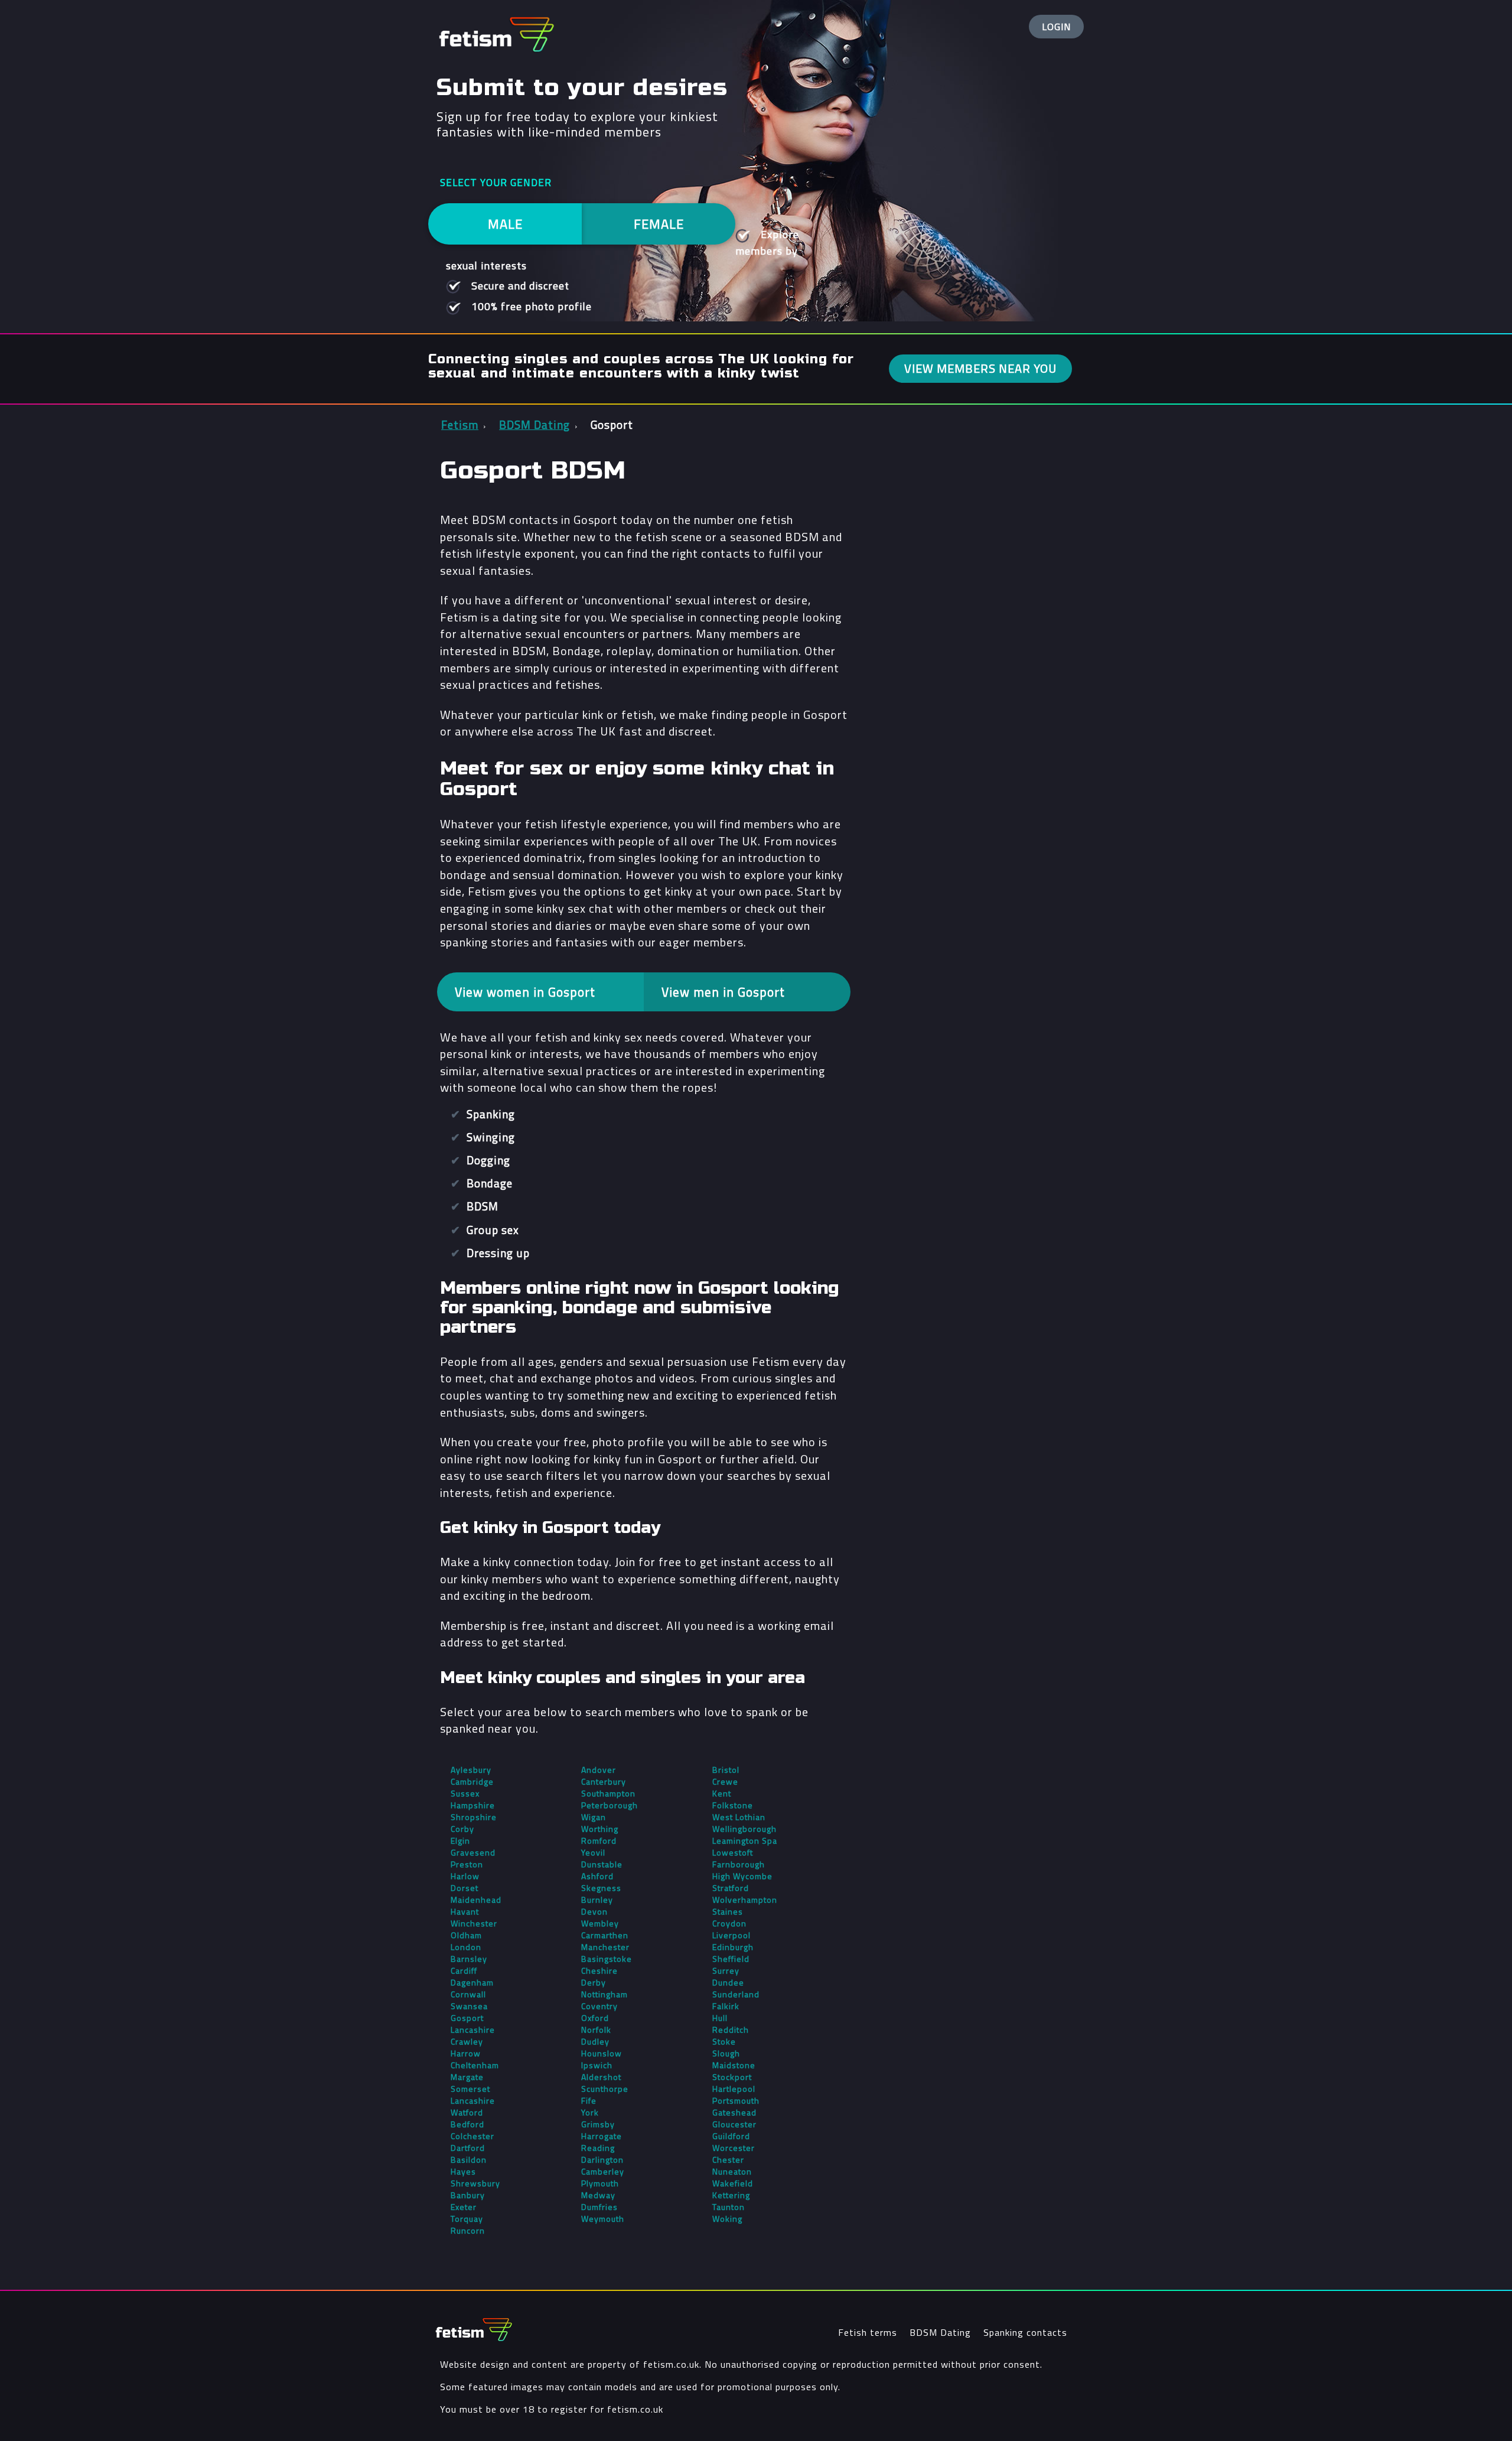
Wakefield (733, 2183)
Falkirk (726, 2006)
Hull (720, 2018)
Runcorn (468, 2231)
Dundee (728, 1983)
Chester (728, 2160)
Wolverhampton (745, 1900)
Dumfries (599, 2207)
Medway (598, 2195)
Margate (467, 2077)
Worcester (734, 2148)
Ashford (597, 1876)
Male (505, 224)
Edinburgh (733, 1947)
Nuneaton (732, 2172)
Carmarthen (605, 1935)
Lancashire (473, 2030)
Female (659, 224)
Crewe (725, 1782)
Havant (465, 1912)
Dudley (595, 2042)
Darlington (602, 2160)
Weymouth (603, 2219)
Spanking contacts (1025, 2332)
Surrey (726, 1971)
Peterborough (610, 1805)
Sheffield (731, 1959)
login (1056, 27)
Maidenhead (476, 1900)
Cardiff (464, 1971)
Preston (467, 1864)
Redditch (731, 2030)
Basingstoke (607, 1959)
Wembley (600, 1923)
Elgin (460, 1841)
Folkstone (733, 1805)
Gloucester (734, 2124)
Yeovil (593, 1853)
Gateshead (734, 2113)
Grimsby (598, 2124)
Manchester (605, 1947)
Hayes (463, 2172)
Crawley (467, 2042)
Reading (598, 2148)
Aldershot (601, 2077)
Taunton (729, 2207)
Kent (722, 1794)
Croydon (729, 1923)
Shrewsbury (475, 2183)
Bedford (467, 2124)
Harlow (465, 1876)
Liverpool (731, 1935)
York (590, 2113)
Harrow (466, 2053)
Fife (589, 2101)
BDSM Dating (940, 2332)
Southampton (608, 1794)
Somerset (470, 2089)
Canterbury (604, 1782)
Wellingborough (744, 1829)
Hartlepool (734, 2089)
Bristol (726, 1770)
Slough (726, 2053)
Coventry (599, 2006)
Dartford (468, 2148)
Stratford (731, 1888)
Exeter (464, 2207)
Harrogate (602, 2136)
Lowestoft (733, 1853)
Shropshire (474, 1817)
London (466, 1947)
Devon (594, 1912)
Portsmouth (736, 2101)
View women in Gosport (525, 992)
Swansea (469, 2006)
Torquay (467, 2219)
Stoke (724, 2042)
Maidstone (734, 2065)
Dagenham (472, 1983)
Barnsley (469, 1959)
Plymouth (600, 2183)
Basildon (469, 2160)
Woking (727, 2219)
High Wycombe (742, 1876)
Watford (467, 2113)
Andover (599, 1770)
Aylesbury (471, 1770)
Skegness (601, 1888)
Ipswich (597, 2065)
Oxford (595, 2018)
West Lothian (739, 1817)
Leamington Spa (745, 1841)
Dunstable (602, 1864)
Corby (462, 1829)
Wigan (594, 1817)
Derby (594, 1983)
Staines (728, 1912)
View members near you (980, 368)
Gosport (467, 2018)
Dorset (465, 1888)
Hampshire (473, 1805)
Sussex (465, 1794)
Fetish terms (868, 2332)
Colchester (472, 2136)
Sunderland (736, 1994)
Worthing (600, 1829)
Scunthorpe (605, 2089)
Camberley (603, 2172)
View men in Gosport (723, 992)
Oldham (466, 1935)
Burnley (597, 1900)
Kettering (731, 2195)
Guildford (731, 2136)
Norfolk (596, 2030)
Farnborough (739, 1864)
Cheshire (599, 1971)
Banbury (468, 2195)
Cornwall (468, 1994)
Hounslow (602, 2053)
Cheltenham (475, 2065)
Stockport (732, 2077)
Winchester (474, 1923)
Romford (599, 1841)
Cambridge (472, 1782)
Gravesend (473, 1853)
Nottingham (605, 1994)
